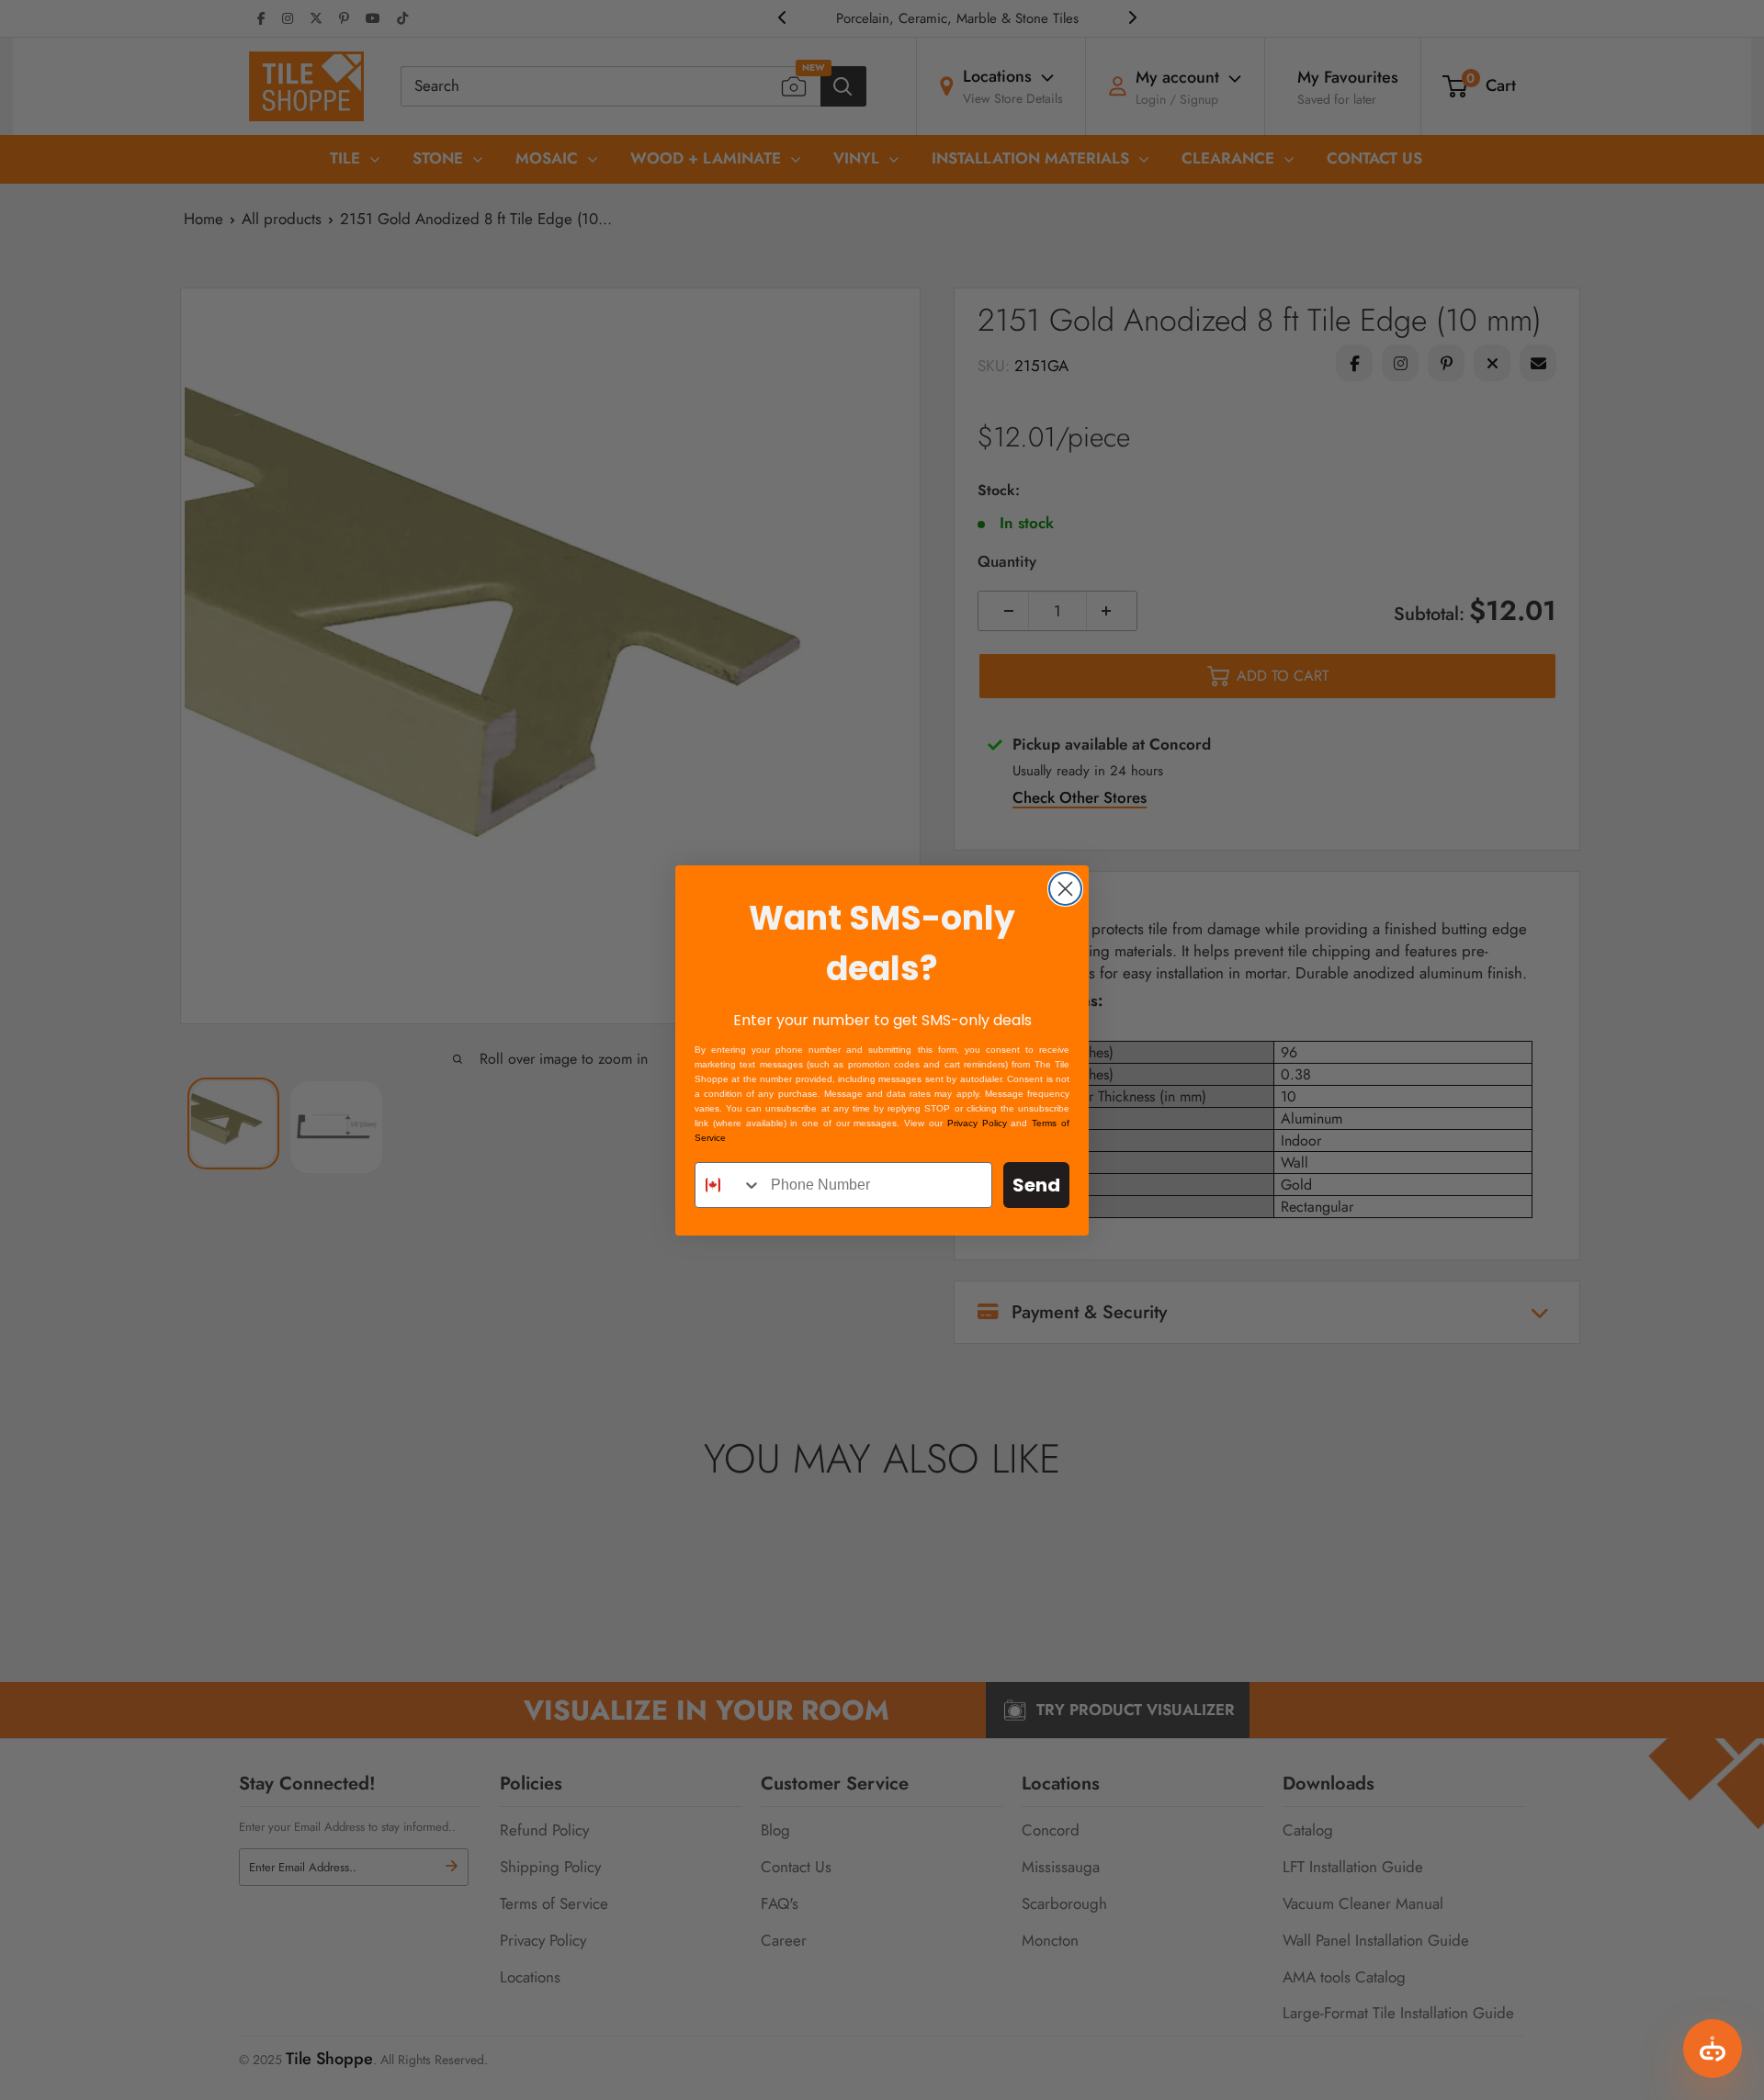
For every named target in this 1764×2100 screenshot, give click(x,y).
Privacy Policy (977, 1123)
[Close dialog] (1065, 889)
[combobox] (729, 1185)
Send (1036, 1185)
